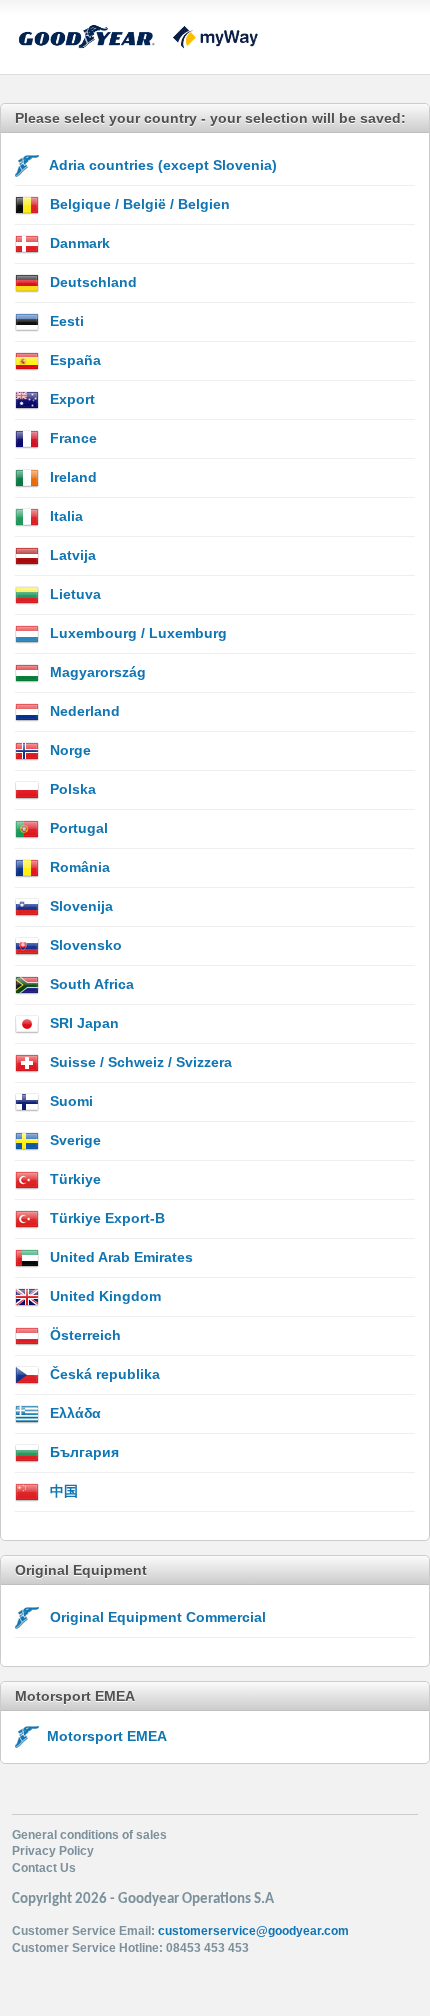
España (73, 360)
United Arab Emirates (119, 1257)
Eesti (65, 321)
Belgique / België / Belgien (138, 204)
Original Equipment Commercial (156, 1617)
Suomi (69, 1101)
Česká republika (103, 1374)
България (82, 1452)
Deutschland (91, 282)
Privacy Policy (53, 1851)
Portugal (77, 828)
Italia (64, 516)
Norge (68, 750)
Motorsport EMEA (103, 1736)
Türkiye (73, 1179)
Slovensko (84, 945)
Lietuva (73, 594)
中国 (62, 1491)
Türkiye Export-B (105, 1218)
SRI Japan (82, 1023)
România (78, 867)
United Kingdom (103, 1296)
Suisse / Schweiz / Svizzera (139, 1062)
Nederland (83, 711)
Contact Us (44, 1868)
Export (70, 399)
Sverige (73, 1140)
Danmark (78, 243)
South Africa (90, 984)
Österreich (83, 1335)
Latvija (71, 555)
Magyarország (96, 672)
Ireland (71, 477)
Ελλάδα (73, 1413)
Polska (71, 789)
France (71, 438)
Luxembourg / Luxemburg (136, 633)
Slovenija (79, 906)
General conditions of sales (89, 1835)
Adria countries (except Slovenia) (161, 165)
